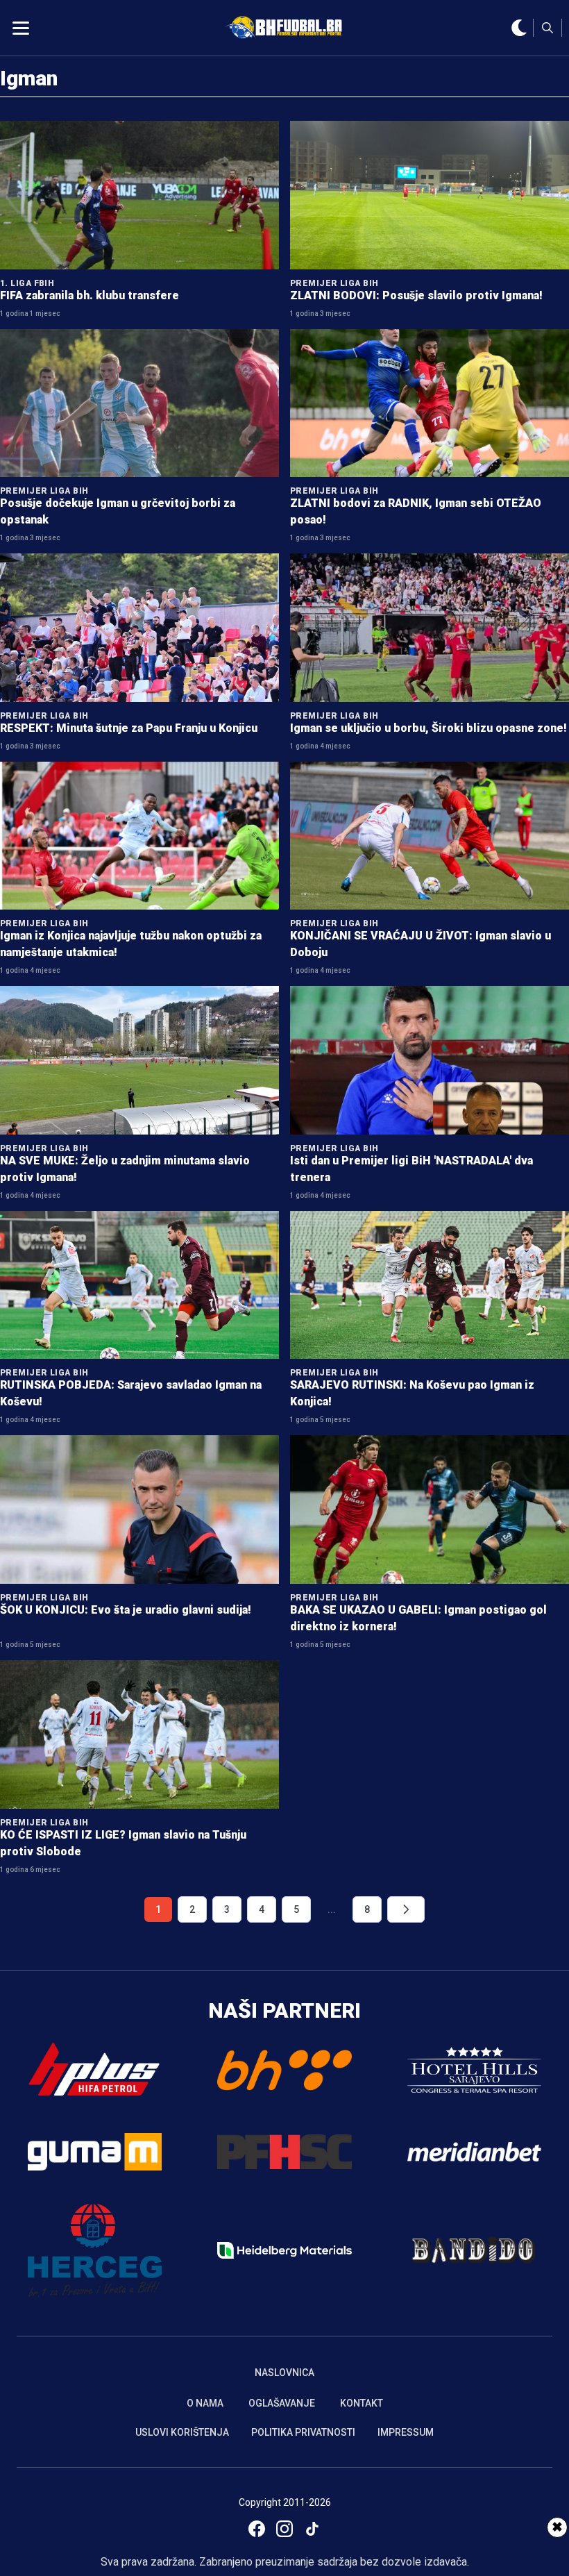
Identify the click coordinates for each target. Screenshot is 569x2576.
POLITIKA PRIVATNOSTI (303, 2432)
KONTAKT (362, 2403)
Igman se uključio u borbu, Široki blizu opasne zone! (428, 728)
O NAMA (205, 2403)
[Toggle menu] (21, 28)
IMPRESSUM (406, 2432)
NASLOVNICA (284, 2373)
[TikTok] (312, 2529)
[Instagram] (284, 2529)
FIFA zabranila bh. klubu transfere (90, 295)
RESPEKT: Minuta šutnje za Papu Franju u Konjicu (129, 728)
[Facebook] (257, 2529)
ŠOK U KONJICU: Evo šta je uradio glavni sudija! (126, 1610)
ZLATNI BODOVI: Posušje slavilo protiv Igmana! (416, 295)
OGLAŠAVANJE (282, 2403)
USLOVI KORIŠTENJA (182, 2432)
